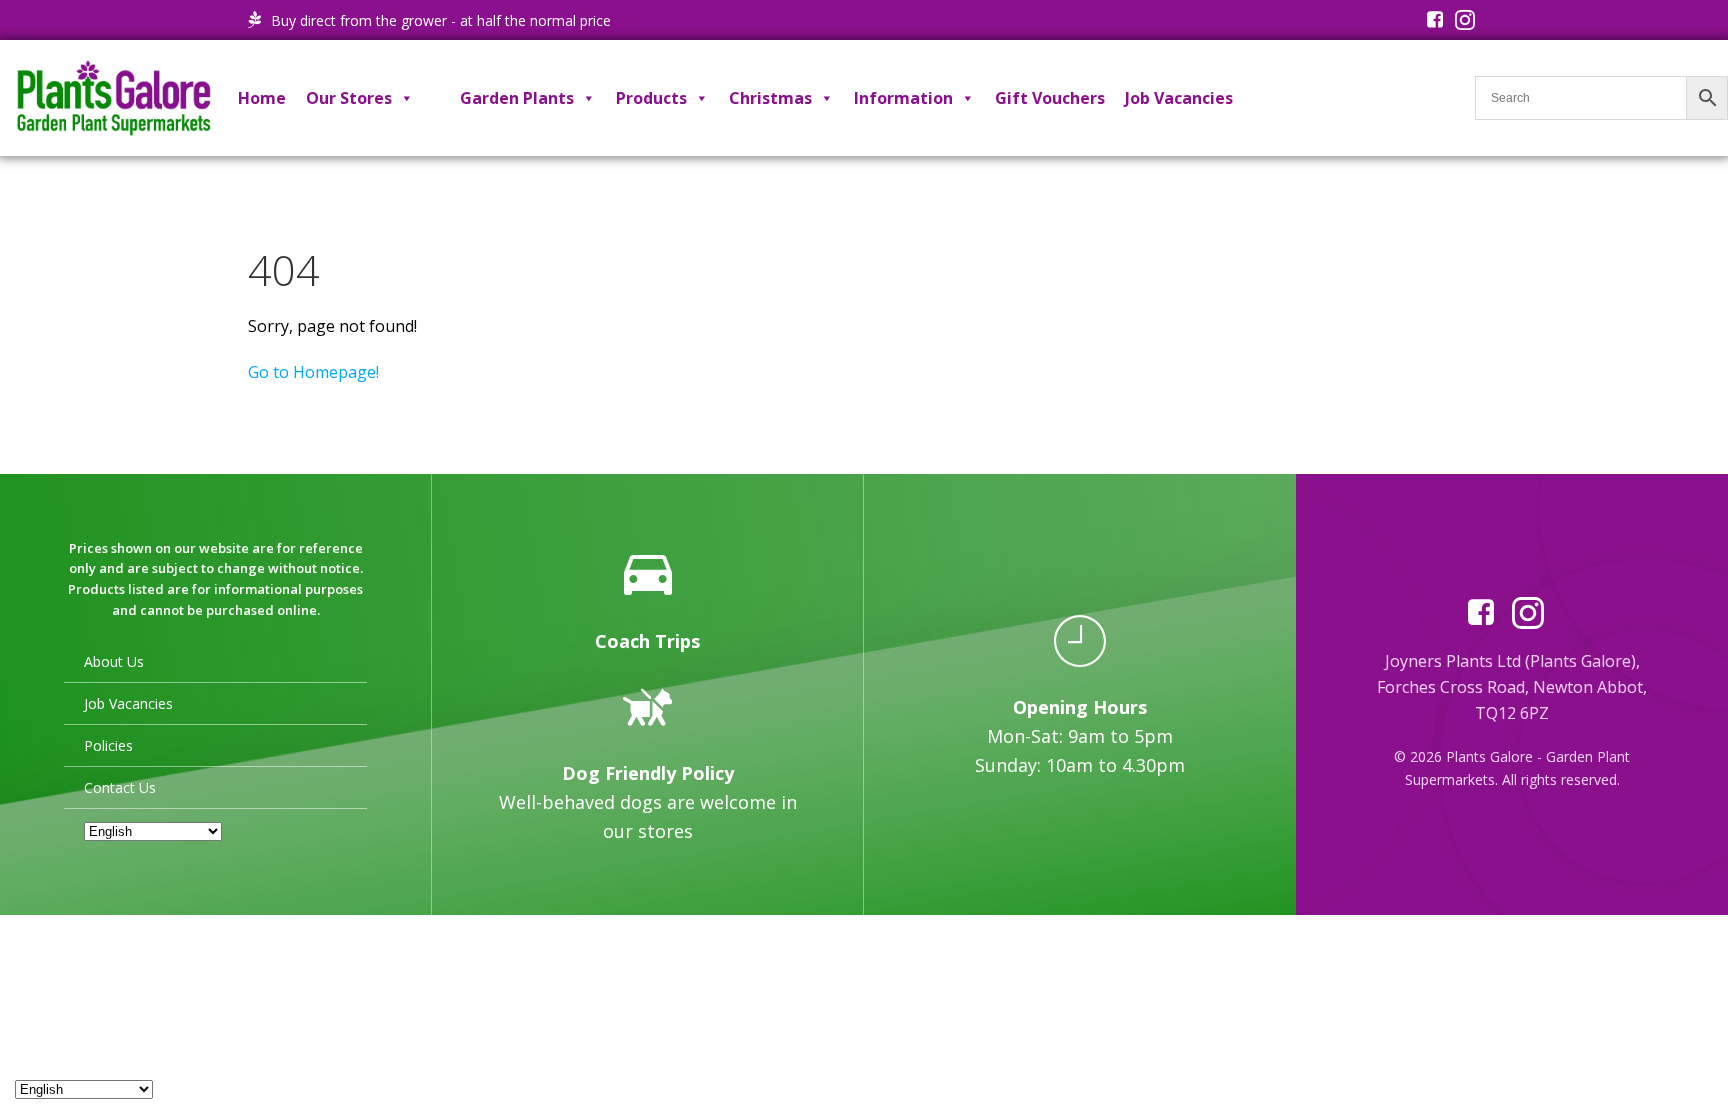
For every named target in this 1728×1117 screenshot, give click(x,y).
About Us (114, 661)
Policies (108, 745)
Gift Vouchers (1050, 98)
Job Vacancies (1179, 98)
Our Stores (349, 98)
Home (262, 98)
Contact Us (120, 787)
